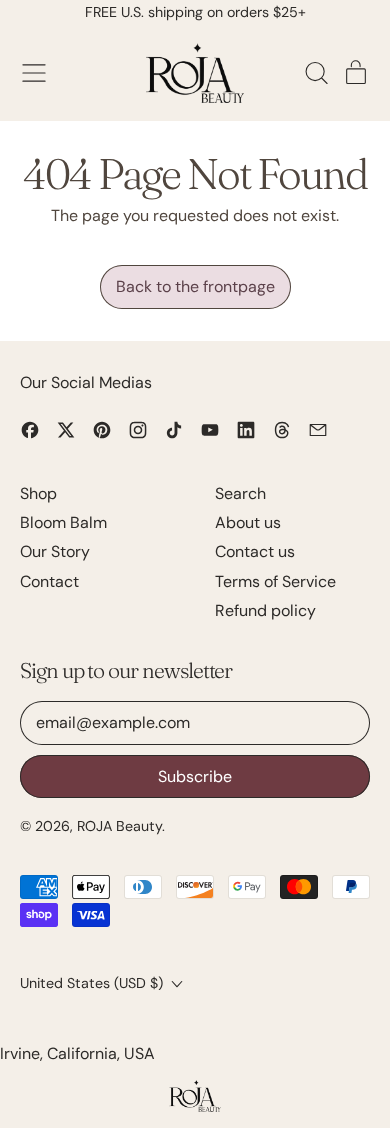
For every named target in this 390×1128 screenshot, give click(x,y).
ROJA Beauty (119, 826)
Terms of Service (275, 581)
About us (248, 522)
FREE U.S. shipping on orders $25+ (195, 12)
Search (240, 493)
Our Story (55, 551)
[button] (316, 73)
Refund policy (265, 610)
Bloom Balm (63, 522)
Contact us (255, 551)
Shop (38, 493)
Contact (49, 581)
